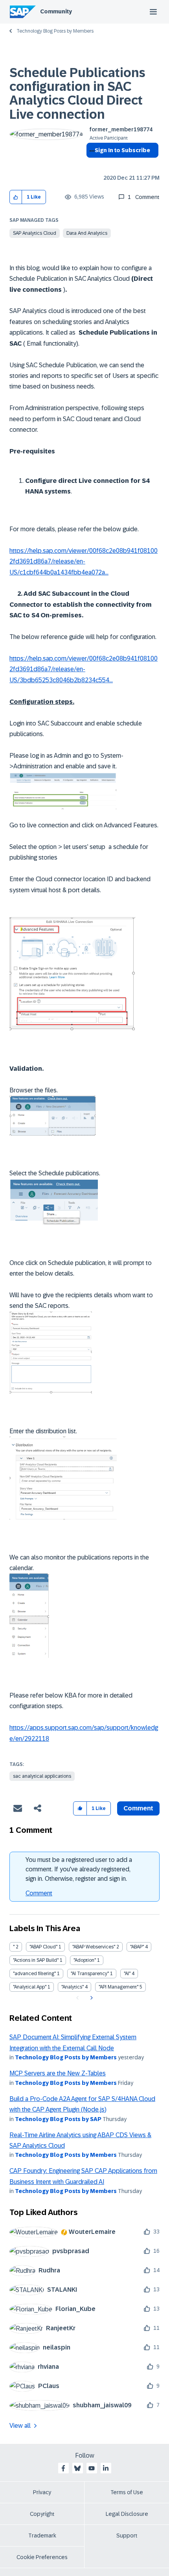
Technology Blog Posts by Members (55, 31)
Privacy (42, 2492)
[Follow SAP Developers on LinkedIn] (106, 2468)
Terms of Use (127, 2492)
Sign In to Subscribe (122, 150)
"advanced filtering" (34, 1974)
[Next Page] (91, 1998)
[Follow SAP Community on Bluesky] (77, 2468)
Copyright (42, 2514)
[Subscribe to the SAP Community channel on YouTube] (92, 2468)
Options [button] (91, 164)
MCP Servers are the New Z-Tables (58, 2073)
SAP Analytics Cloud (35, 233)
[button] (16, 197)
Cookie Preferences (42, 2557)
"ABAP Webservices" (94, 1947)
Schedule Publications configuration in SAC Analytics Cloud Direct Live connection (77, 94)
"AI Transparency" (90, 1974)
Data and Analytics (87, 233)
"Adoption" (85, 1960)
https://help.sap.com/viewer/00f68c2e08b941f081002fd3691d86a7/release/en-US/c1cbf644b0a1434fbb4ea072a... (84, 562)
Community (56, 11)
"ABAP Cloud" (43, 1947)
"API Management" (118, 1987)
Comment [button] (138, 1808)
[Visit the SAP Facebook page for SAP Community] (63, 2468)
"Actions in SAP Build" (36, 1960)
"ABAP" (137, 1947)
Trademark (42, 2535)
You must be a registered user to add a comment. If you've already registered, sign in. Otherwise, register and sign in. (79, 1869)
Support (127, 2535)
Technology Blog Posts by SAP (58, 2119)
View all (20, 2426)
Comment (39, 1893)
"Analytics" (73, 1987)
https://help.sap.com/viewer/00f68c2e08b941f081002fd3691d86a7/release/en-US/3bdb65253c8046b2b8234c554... (84, 669)
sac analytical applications (42, 1776)
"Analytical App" (30, 1987)
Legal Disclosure (127, 2514)
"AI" (127, 1974)
